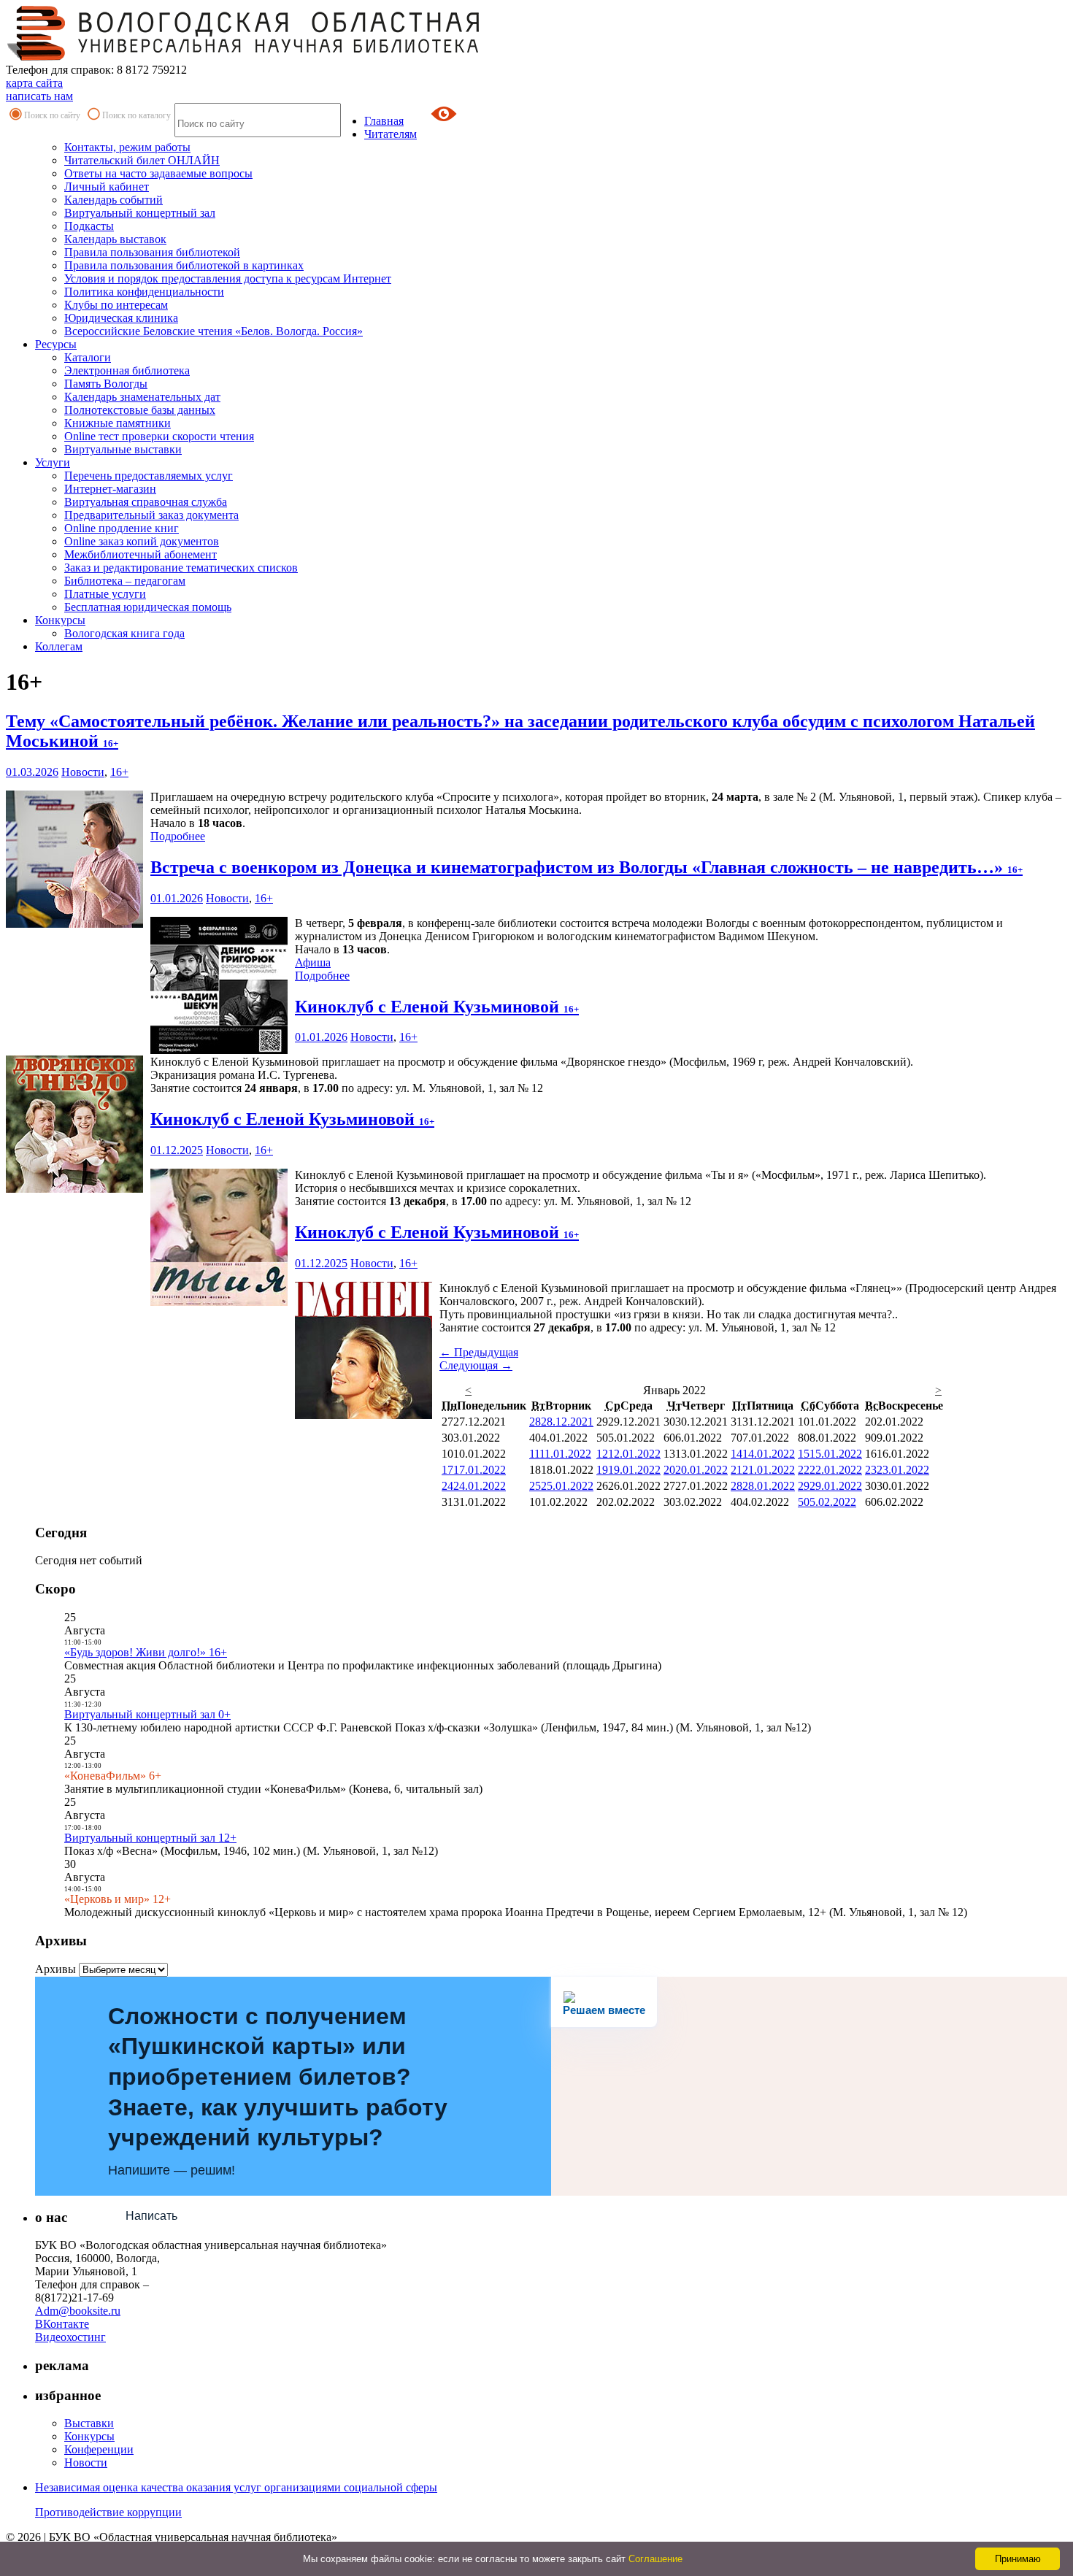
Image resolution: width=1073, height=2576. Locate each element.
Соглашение (655, 2559)
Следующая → (476, 1365)
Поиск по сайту (52, 115)
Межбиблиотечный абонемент (141, 554)
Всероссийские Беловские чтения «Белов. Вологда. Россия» (214, 331)
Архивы (55, 1969)
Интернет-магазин (110, 489)
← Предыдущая (479, 1352)
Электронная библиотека (127, 370)
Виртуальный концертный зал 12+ (150, 1838)
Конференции (99, 2449)
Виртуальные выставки (123, 449)
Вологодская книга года (124, 633)
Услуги (53, 462)
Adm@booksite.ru (78, 2311)
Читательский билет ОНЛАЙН (142, 160)
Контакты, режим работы (127, 147)
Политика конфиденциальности (144, 292)
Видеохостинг (70, 2337)
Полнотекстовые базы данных (140, 410)
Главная (384, 121)
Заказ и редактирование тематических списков (181, 568)
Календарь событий (114, 200)
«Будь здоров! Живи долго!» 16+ (146, 1652)
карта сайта (34, 83)
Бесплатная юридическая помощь (148, 607)
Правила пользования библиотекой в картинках (184, 265)
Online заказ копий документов (142, 541)
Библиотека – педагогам (125, 581)
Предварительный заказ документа (151, 515)
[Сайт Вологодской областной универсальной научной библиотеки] (244, 57)
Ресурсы (56, 344)
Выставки (89, 2423)
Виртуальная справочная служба (146, 502)
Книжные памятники (118, 423)
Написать (151, 2216)
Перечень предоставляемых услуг (149, 476)
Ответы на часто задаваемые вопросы (158, 173)
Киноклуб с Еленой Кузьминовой (437, 1007)
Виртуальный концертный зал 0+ (147, 1714)
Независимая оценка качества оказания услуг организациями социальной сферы (236, 2487)
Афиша (313, 962)
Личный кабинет (107, 187)
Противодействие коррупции (108, 2512)
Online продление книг (122, 528)
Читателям (391, 134)
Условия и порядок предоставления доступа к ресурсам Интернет (228, 278)
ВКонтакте (62, 2324)
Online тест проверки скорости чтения (159, 436)
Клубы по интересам (116, 305)
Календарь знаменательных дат (142, 397)
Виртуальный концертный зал (140, 213)
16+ (119, 772)
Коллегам (59, 646)
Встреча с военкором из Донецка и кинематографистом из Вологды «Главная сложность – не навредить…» (587, 867)
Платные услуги (105, 594)
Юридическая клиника (121, 318)
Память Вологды (106, 384)
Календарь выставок (115, 239)
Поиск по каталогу (136, 115)
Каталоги (88, 357)
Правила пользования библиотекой (152, 252)
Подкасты (89, 226)
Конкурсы (60, 620)
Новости (83, 772)
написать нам (39, 96)
